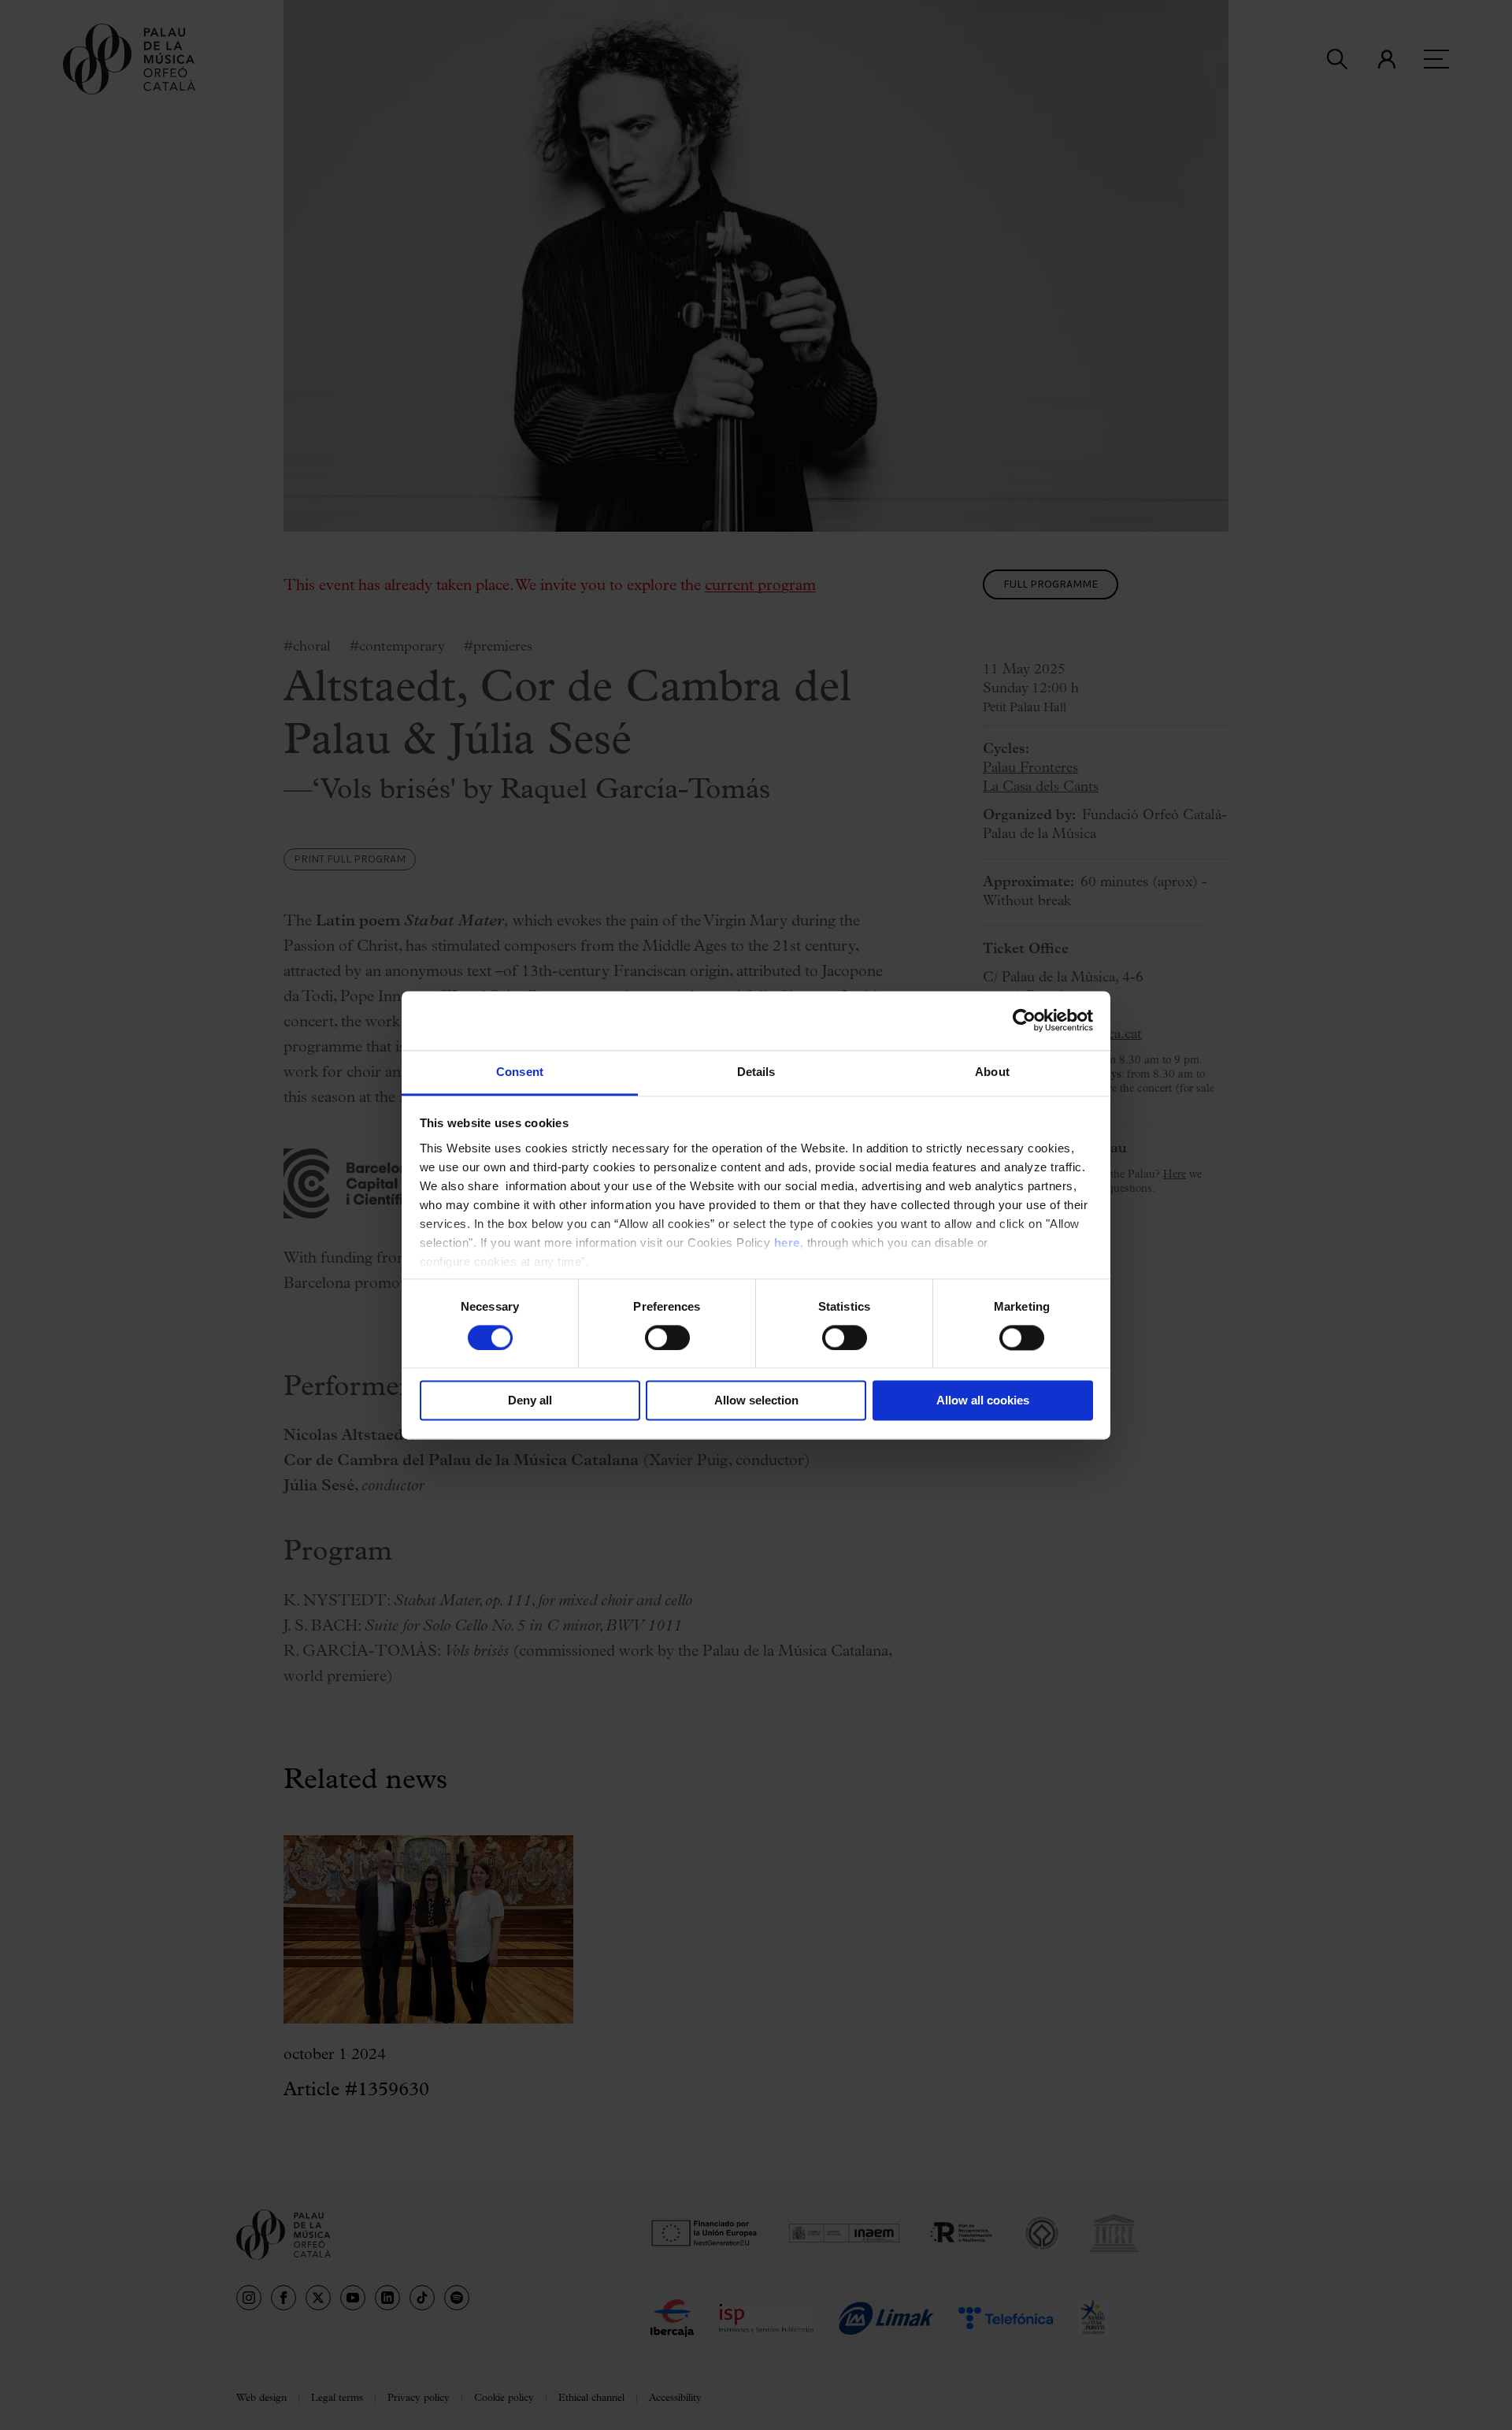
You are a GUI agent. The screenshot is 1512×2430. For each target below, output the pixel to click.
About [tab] (992, 1072)
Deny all (530, 1401)
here (787, 1243)
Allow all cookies (983, 1401)
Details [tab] (756, 1072)
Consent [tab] (520, 1072)
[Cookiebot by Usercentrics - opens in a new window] (1024, 1020)
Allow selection (756, 1401)
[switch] (667, 1337)
